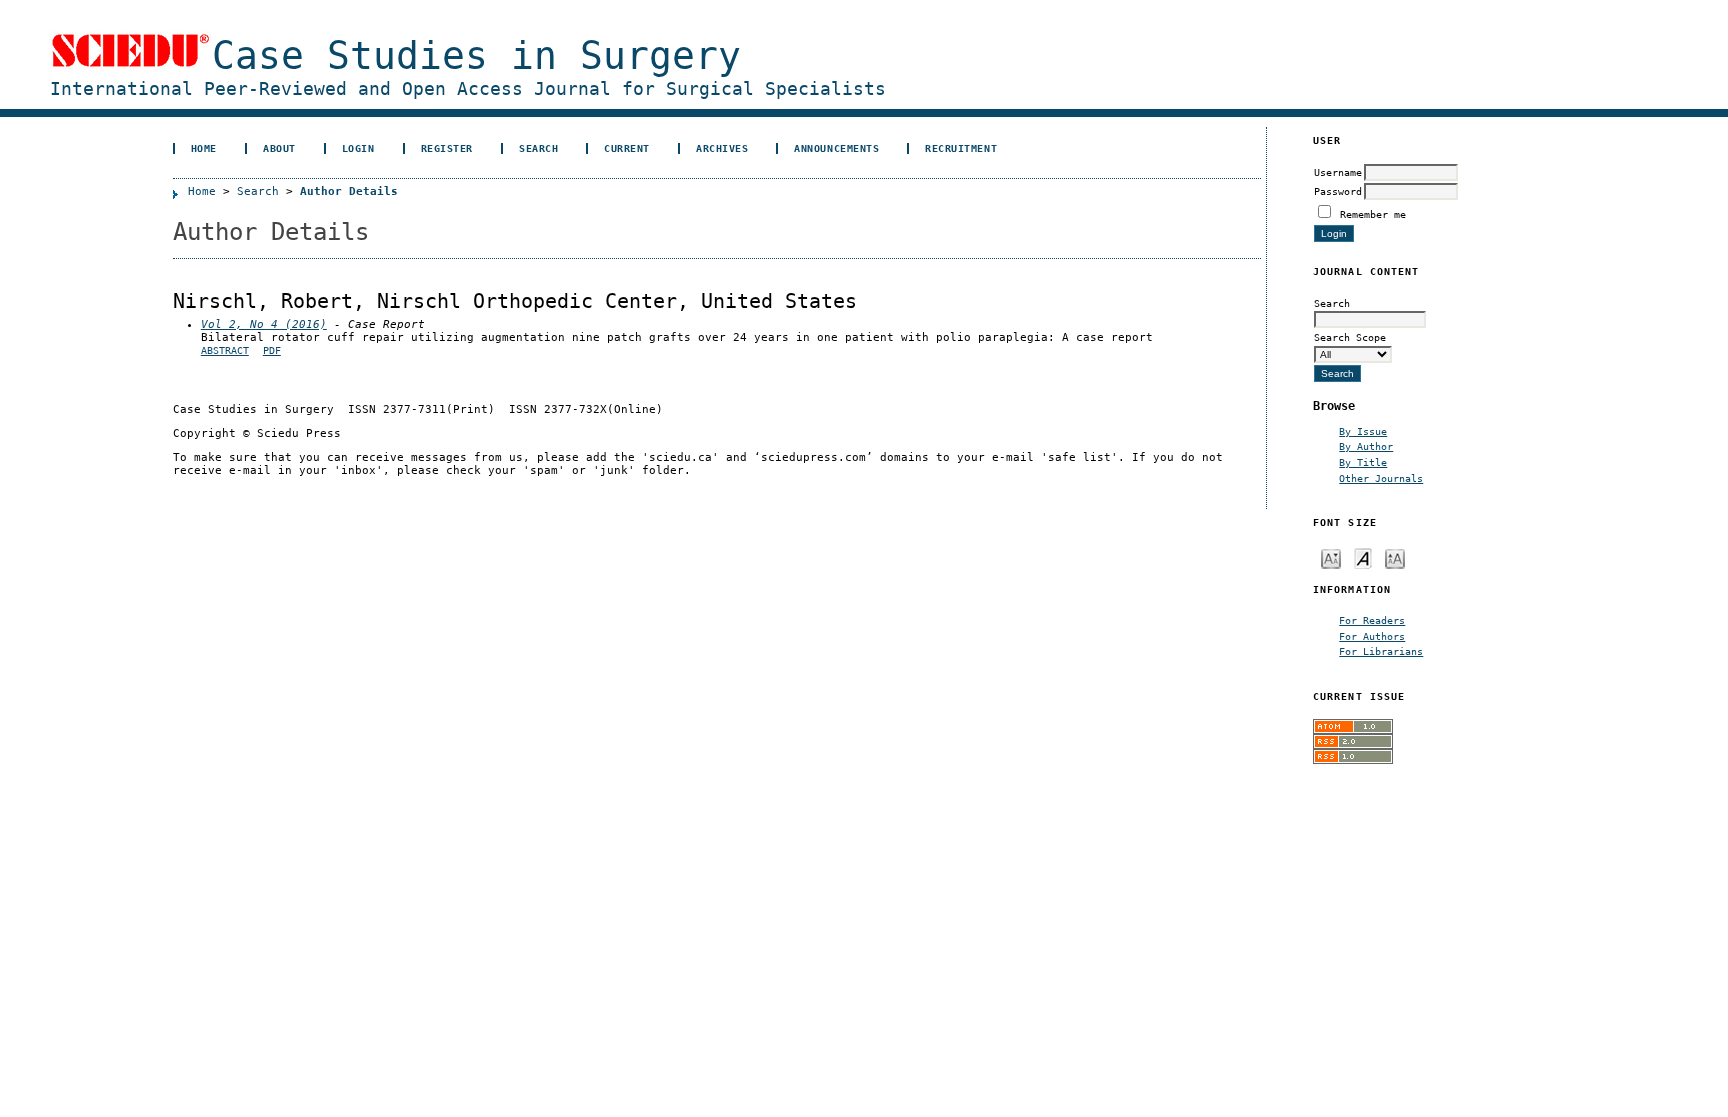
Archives (722, 148)
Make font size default (1363, 557)
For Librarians (1381, 651)
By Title (1363, 462)
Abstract (225, 350)
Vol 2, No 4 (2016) (264, 324)
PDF (272, 350)
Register (447, 148)
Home (204, 148)
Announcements (836, 148)
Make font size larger (1395, 557)
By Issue (1363, 431)
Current (627, 148)
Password (1338, 191)
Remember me (1373, 214)
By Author (1366, 446)
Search (538, 148)
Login (358, 148)
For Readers (1372, 620)
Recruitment (961, 148)
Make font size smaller (1331, 557)
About (279, 148)
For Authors (1372, 636)
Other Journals (1381, 478)
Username (1338, 172)
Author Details (349, 191)
